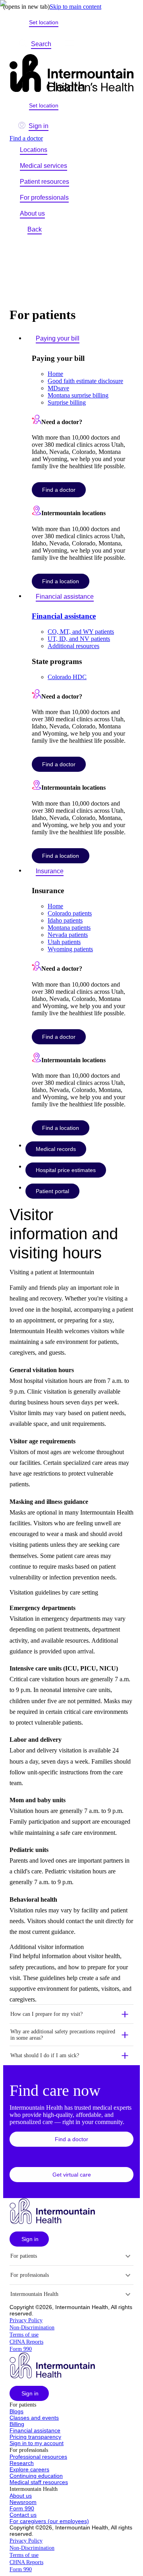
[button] (71, 2014)
